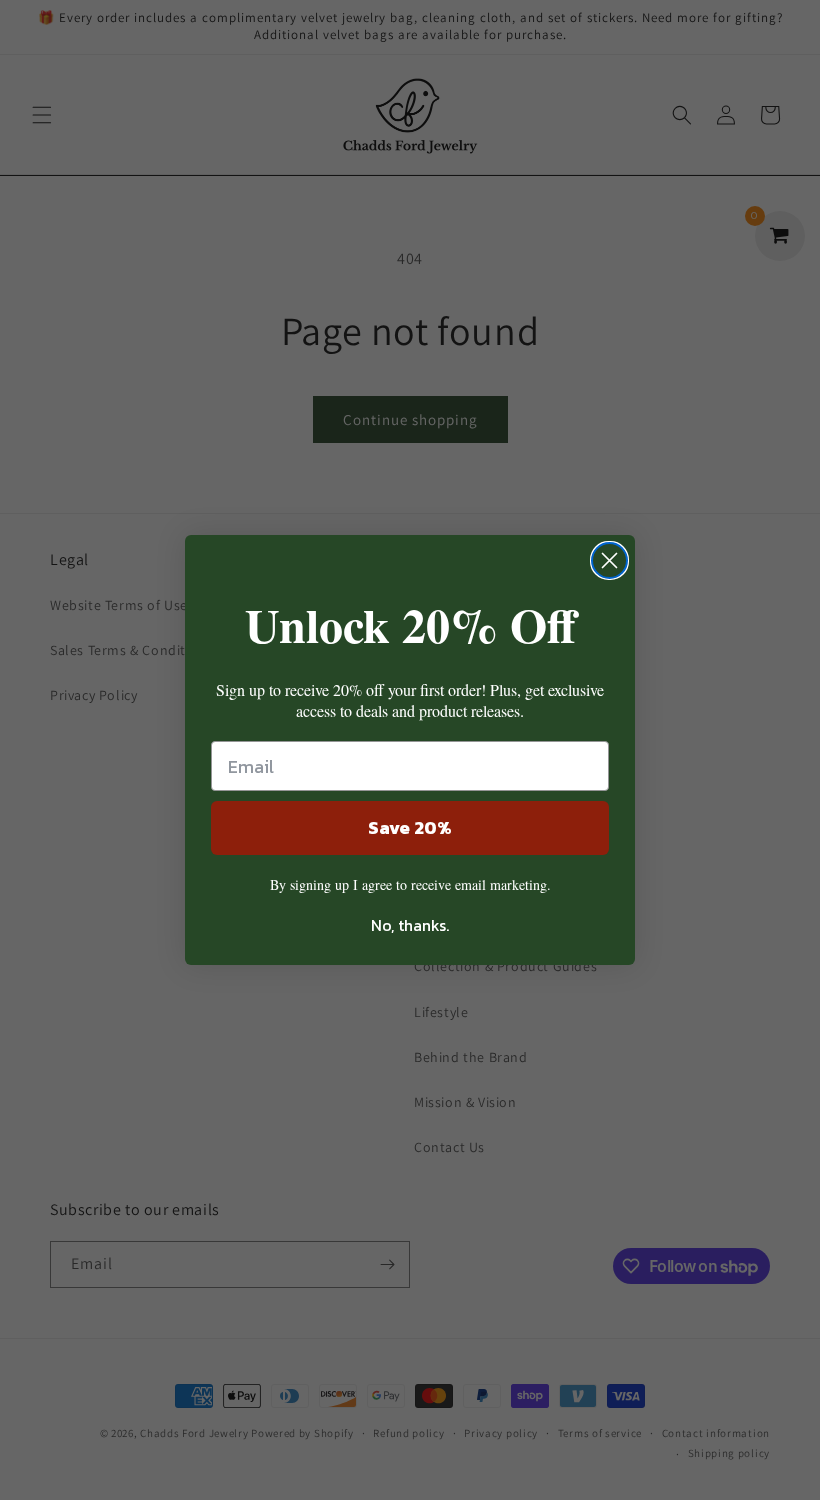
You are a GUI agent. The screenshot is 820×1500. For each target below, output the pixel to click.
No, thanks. (410, 925)
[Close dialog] (609, 560)
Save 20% (410, 827)
